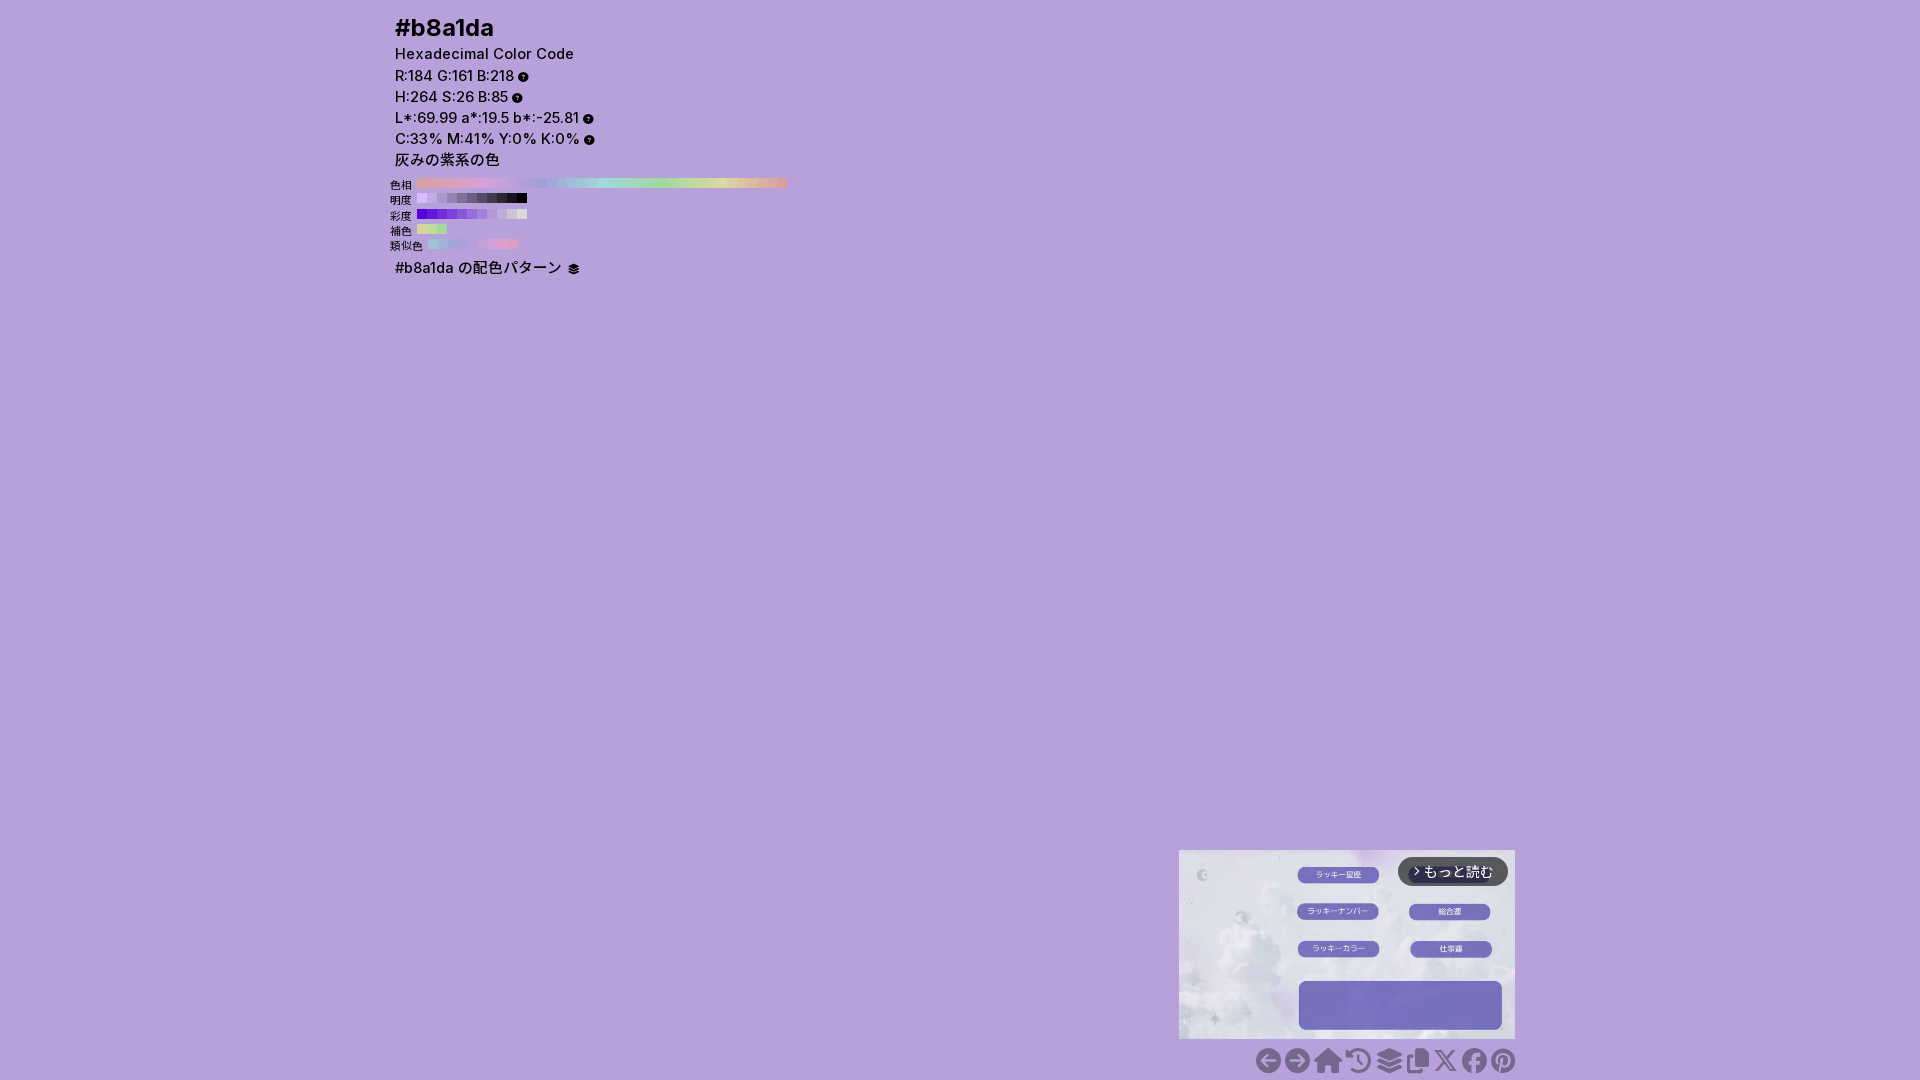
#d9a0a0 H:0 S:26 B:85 (782, 183)
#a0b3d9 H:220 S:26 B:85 (562, 183)
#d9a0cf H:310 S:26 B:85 (472, 183)
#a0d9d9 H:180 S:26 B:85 (602, 183)
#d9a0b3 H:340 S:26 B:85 (442, 183)
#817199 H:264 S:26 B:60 (462, 198)
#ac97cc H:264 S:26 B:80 (442, 198)
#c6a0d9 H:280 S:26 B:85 (502, 183)
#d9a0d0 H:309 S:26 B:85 (503, 244)
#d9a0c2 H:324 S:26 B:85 (513, 244)
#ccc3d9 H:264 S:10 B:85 (512, 214)
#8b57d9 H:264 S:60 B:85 (462, 214)
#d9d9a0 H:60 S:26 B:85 (722, 183)
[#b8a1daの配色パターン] (1389, 1061)
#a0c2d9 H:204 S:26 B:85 (433, 244)
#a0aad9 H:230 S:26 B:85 (552, 183)
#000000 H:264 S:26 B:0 (522, 198)
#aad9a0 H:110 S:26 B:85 (672, 183)
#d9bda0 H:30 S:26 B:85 (752, 183)
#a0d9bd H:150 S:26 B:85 (632, 183)
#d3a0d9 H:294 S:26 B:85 (493, 244)
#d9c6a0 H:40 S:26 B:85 (742, 183)
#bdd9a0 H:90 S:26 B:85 (692, 183)
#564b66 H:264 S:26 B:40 (482, 198)
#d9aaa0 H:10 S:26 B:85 (772, 183)
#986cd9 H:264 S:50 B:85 (472, 214)
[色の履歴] (1358, 1061)
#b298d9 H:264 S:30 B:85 (492, 214)
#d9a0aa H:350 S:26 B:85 (432, 183)
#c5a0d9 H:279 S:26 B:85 (483, 244)
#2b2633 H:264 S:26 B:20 (502, 198)
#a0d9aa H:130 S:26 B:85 (652, 183)
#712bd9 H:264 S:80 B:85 (442, 214)
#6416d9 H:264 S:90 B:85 (432, 214)
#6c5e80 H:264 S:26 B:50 (472, 198)
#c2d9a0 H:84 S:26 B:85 (432, 229)
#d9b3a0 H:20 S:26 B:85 (762, 183)
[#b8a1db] (1297, 1061)
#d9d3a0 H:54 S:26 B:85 (422, 229)
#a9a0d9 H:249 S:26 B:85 (463, 244)
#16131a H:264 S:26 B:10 (512, 198)
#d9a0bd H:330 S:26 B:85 (452, 183)
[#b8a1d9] (1268, 1061)
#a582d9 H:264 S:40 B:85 (482, 214)
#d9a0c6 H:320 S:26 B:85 (462, 183)
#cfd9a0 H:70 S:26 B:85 (712, 183)
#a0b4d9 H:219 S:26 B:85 (443, 244)
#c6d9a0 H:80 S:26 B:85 (702, 183)
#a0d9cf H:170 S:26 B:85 (612, 183)
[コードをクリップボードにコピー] (1418, 1061)
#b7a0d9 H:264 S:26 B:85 (473, 244)
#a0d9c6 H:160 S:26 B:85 (622, 183)
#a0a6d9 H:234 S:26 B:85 (453, 244)
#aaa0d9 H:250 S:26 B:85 (532, 183)
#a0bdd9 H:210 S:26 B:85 (572, 183)
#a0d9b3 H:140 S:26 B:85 (642, 183)
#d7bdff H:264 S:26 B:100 (422, 198)
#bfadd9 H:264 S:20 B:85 (502, 214)
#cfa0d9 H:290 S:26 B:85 (492, 183)
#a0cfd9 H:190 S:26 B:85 (592, 183)
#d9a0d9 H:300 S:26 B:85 (482, 183)
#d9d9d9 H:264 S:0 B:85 (522, 214)
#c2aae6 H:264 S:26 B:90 (432, 198)
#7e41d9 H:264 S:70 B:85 (452, 214)
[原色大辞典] (1328, 1061)
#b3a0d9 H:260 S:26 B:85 (522, 183)
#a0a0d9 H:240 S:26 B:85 (542, 183)
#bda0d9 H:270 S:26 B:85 (512, 183)
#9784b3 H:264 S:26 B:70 (452, 198)
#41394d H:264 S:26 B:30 (492, 198)
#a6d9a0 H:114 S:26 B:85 (442, 229)
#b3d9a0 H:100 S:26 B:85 (682, 183)
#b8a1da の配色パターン (480, 268)
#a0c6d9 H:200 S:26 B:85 (582, 183)
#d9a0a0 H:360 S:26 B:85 (422, 183)
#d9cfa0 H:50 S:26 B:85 (732, 183)
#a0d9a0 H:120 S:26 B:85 (662, 183)
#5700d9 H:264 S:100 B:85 (422, 214)
